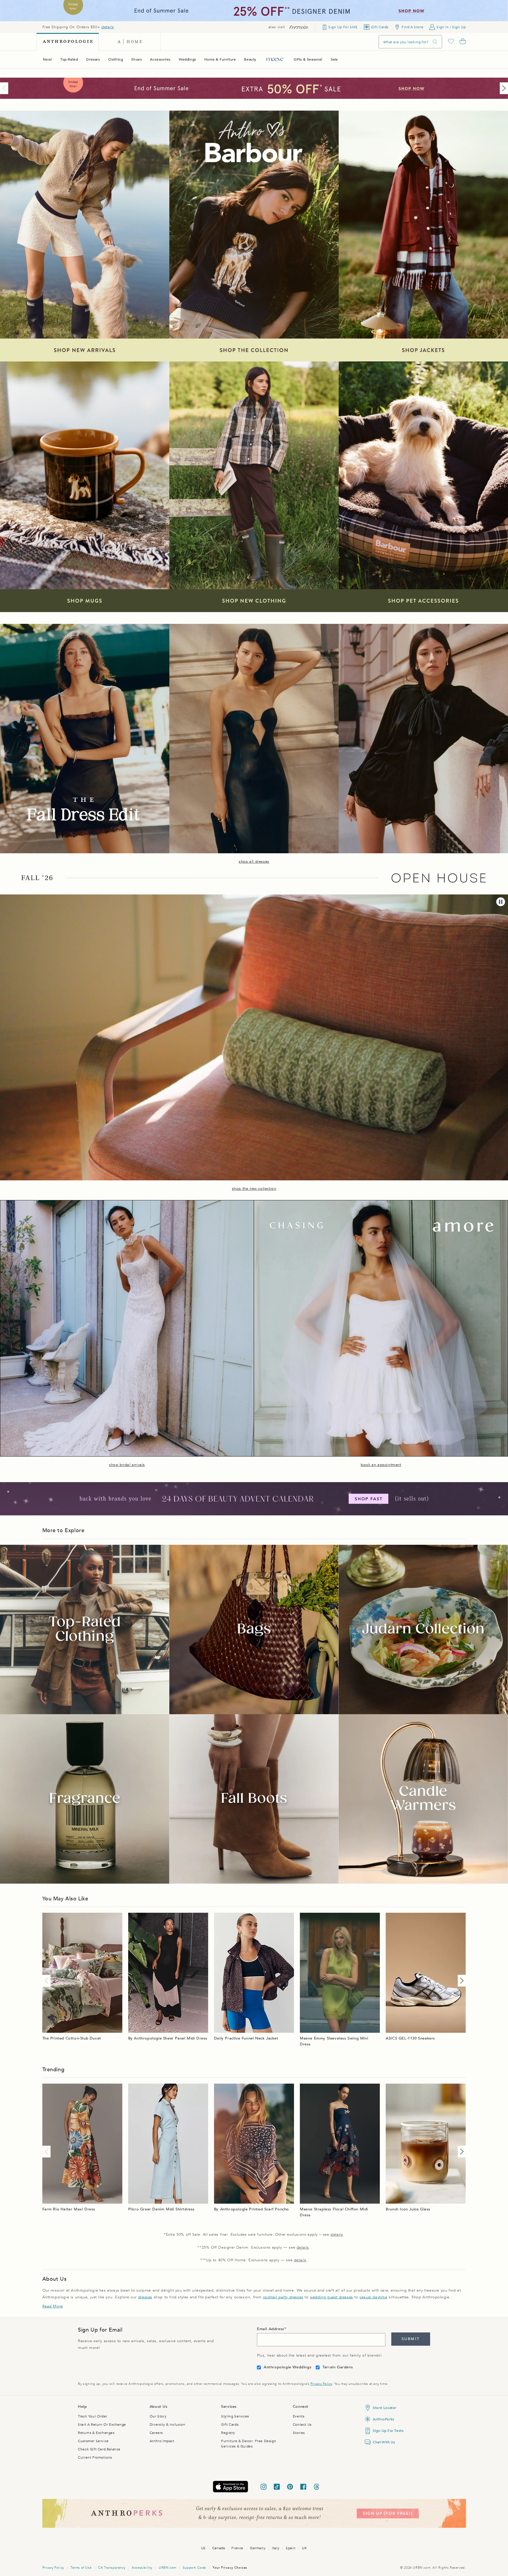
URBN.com (168, 2568)
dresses (145, 2297)
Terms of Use (81, 2568)
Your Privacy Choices (230, 2568)
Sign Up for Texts (388, 2431)
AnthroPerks (383, 2419)
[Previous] (5, 88)
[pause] (501, 902)
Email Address (271, 2329)
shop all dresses (254, 862)
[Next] (503, 88)
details (108, 27)
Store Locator (385, 2408)
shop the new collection (254, 1189)
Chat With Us (384, 2442)
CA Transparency (112, 2568)
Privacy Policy (321, 2384)
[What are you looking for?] (435, 42)
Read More (53, 2306)
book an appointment (381, 1465)
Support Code (194, 2568)
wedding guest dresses (331, 2297)
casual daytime (373, 2297)
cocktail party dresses (283, 2297)
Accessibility (142, 2568)
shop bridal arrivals (127, 1465)
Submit (411, 2339)
